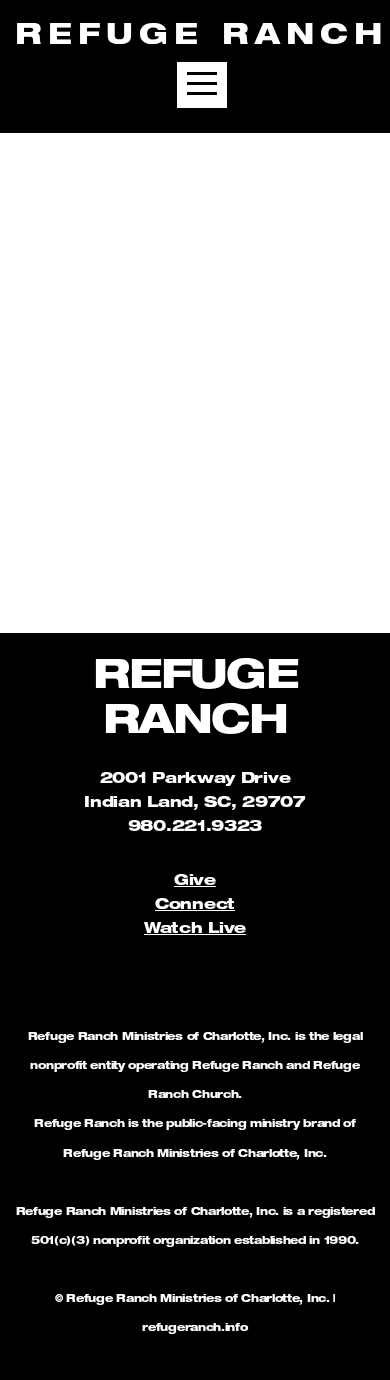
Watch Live (195, 929)
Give (195, 881)
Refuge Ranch (201, 37)
